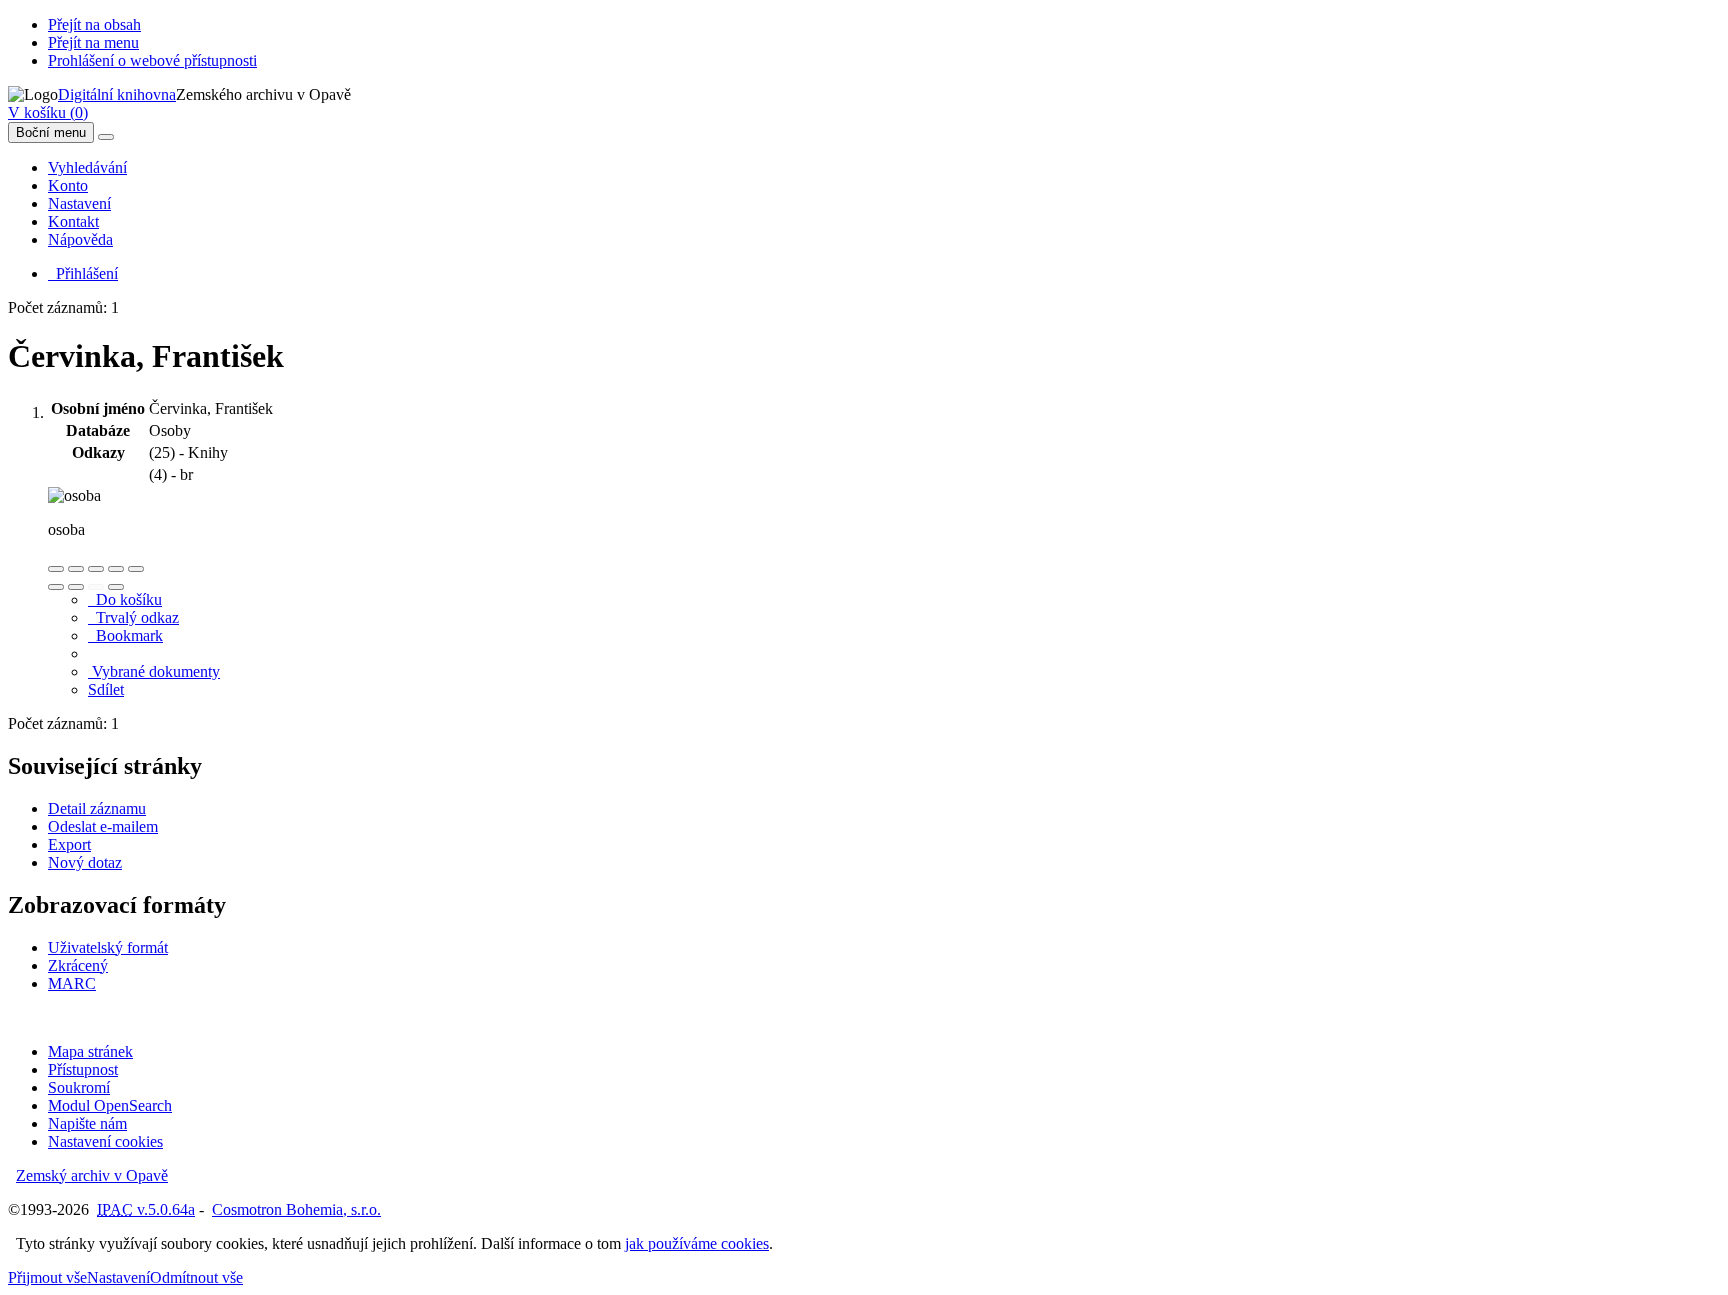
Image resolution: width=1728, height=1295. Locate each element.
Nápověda (80, 239)
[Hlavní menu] (106, 137)
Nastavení (79, 203)
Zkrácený (78, 965)
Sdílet (106, 689)
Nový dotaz (85, 862)
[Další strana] (116, 587)
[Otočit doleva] (56, 587)
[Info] (136, 569)
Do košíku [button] (125, 599)
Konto (68, 185)
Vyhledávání (87, 167)
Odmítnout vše (196, 1277)
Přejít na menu (93, 42)
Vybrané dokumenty (154, 671)
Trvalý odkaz (133, 617)
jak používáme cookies (697, 1243)
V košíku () (48, 112)
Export (69, 844)
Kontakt (73, 221)
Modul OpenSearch (110, 1105)
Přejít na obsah (94, 24)
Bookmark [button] (125, 635)
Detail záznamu (97, 808)
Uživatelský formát (108, 947)
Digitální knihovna (117, 94)
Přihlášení (83, 273)
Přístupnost (83, 1069)
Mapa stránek (90, 1051)
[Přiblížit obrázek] (56, 569)
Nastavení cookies (105, 1141)
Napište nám (87, 1123)
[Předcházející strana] (96, 587)
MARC (72, 983)
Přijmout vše (47, 1277)
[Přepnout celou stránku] (116, 569)
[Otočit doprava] (76, 587)
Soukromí (79, 1087)
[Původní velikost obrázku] (96, 569)
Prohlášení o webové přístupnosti (152, 60)
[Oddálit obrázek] (76, 569)
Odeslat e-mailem (103, 826)
